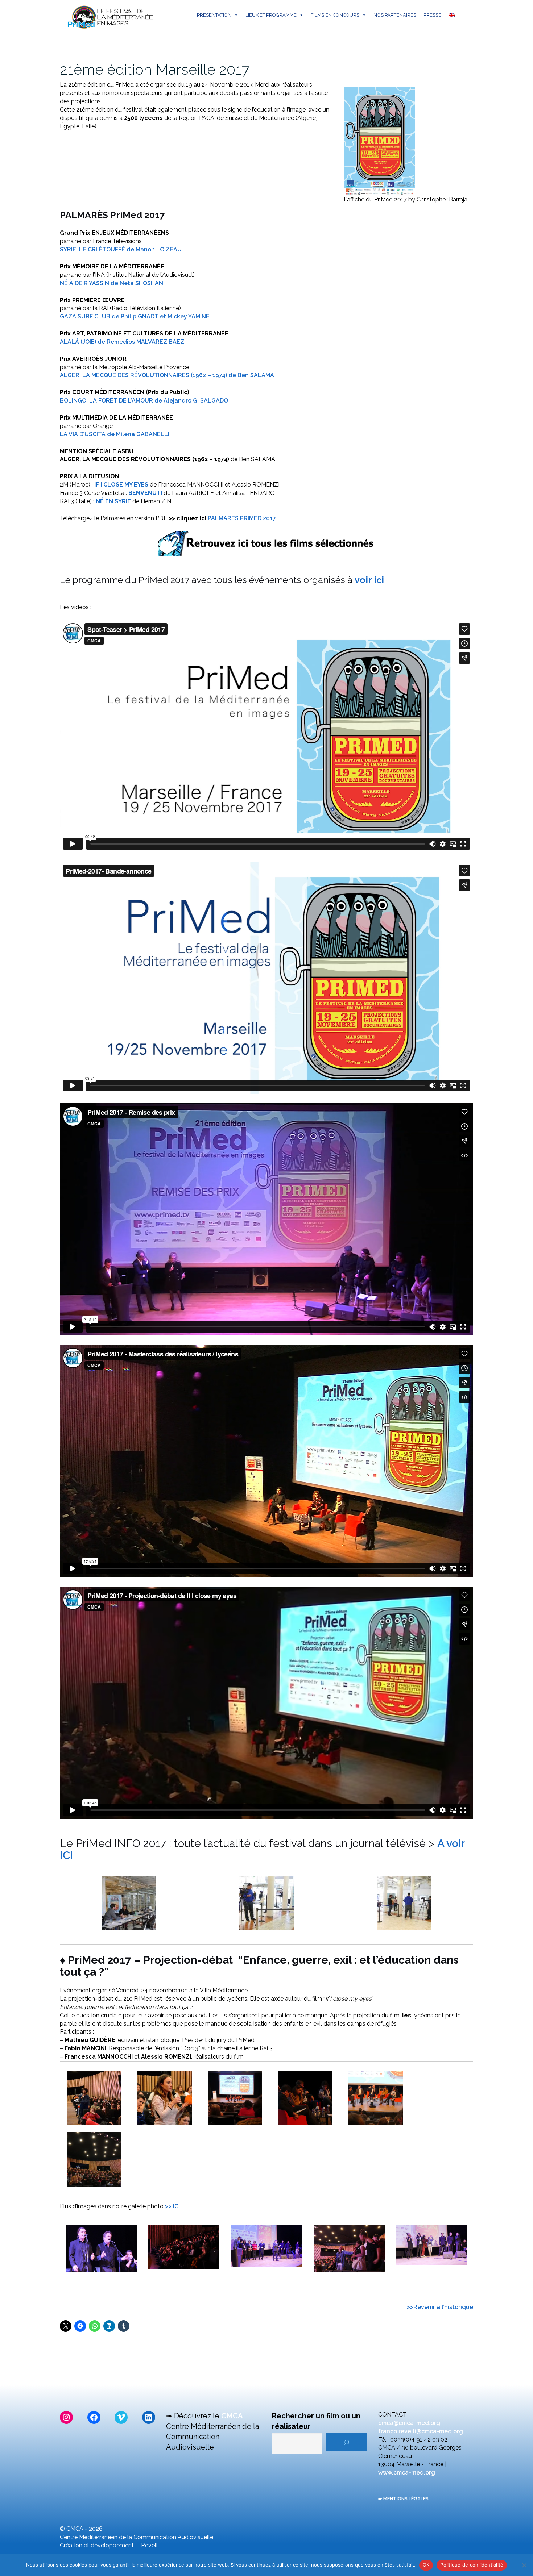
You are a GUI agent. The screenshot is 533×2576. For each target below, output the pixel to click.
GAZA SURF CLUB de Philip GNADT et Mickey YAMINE (135, 316)
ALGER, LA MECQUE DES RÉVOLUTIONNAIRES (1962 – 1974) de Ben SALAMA (167, 375)
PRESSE (432, 15)
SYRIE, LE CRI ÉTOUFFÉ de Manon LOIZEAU (121, 249)
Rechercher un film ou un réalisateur (316, 2421)
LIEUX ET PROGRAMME (271, 15)
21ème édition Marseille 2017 (154, 69)
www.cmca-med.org (407, 2473)
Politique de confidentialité (472, 2565)
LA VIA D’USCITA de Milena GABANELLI (115, 434)
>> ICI (172, 2206)
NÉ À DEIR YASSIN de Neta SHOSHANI (112, 283)
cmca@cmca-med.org (409, 2423)
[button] (129, 1903)
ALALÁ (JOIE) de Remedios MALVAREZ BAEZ (122, 342)
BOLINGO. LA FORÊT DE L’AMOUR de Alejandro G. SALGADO (144, 401)
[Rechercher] (346, 2442)
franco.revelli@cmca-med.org (421, 2431)
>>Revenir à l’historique (440, 2307)
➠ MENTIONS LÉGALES (403, 2499)
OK (426, 2565)
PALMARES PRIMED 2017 (242, 518)
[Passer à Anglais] (453, 15)
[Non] (524, 2565)
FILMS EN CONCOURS (335, 15)
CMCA (232, 2416)
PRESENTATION (214, 15)
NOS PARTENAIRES (395, 15)
